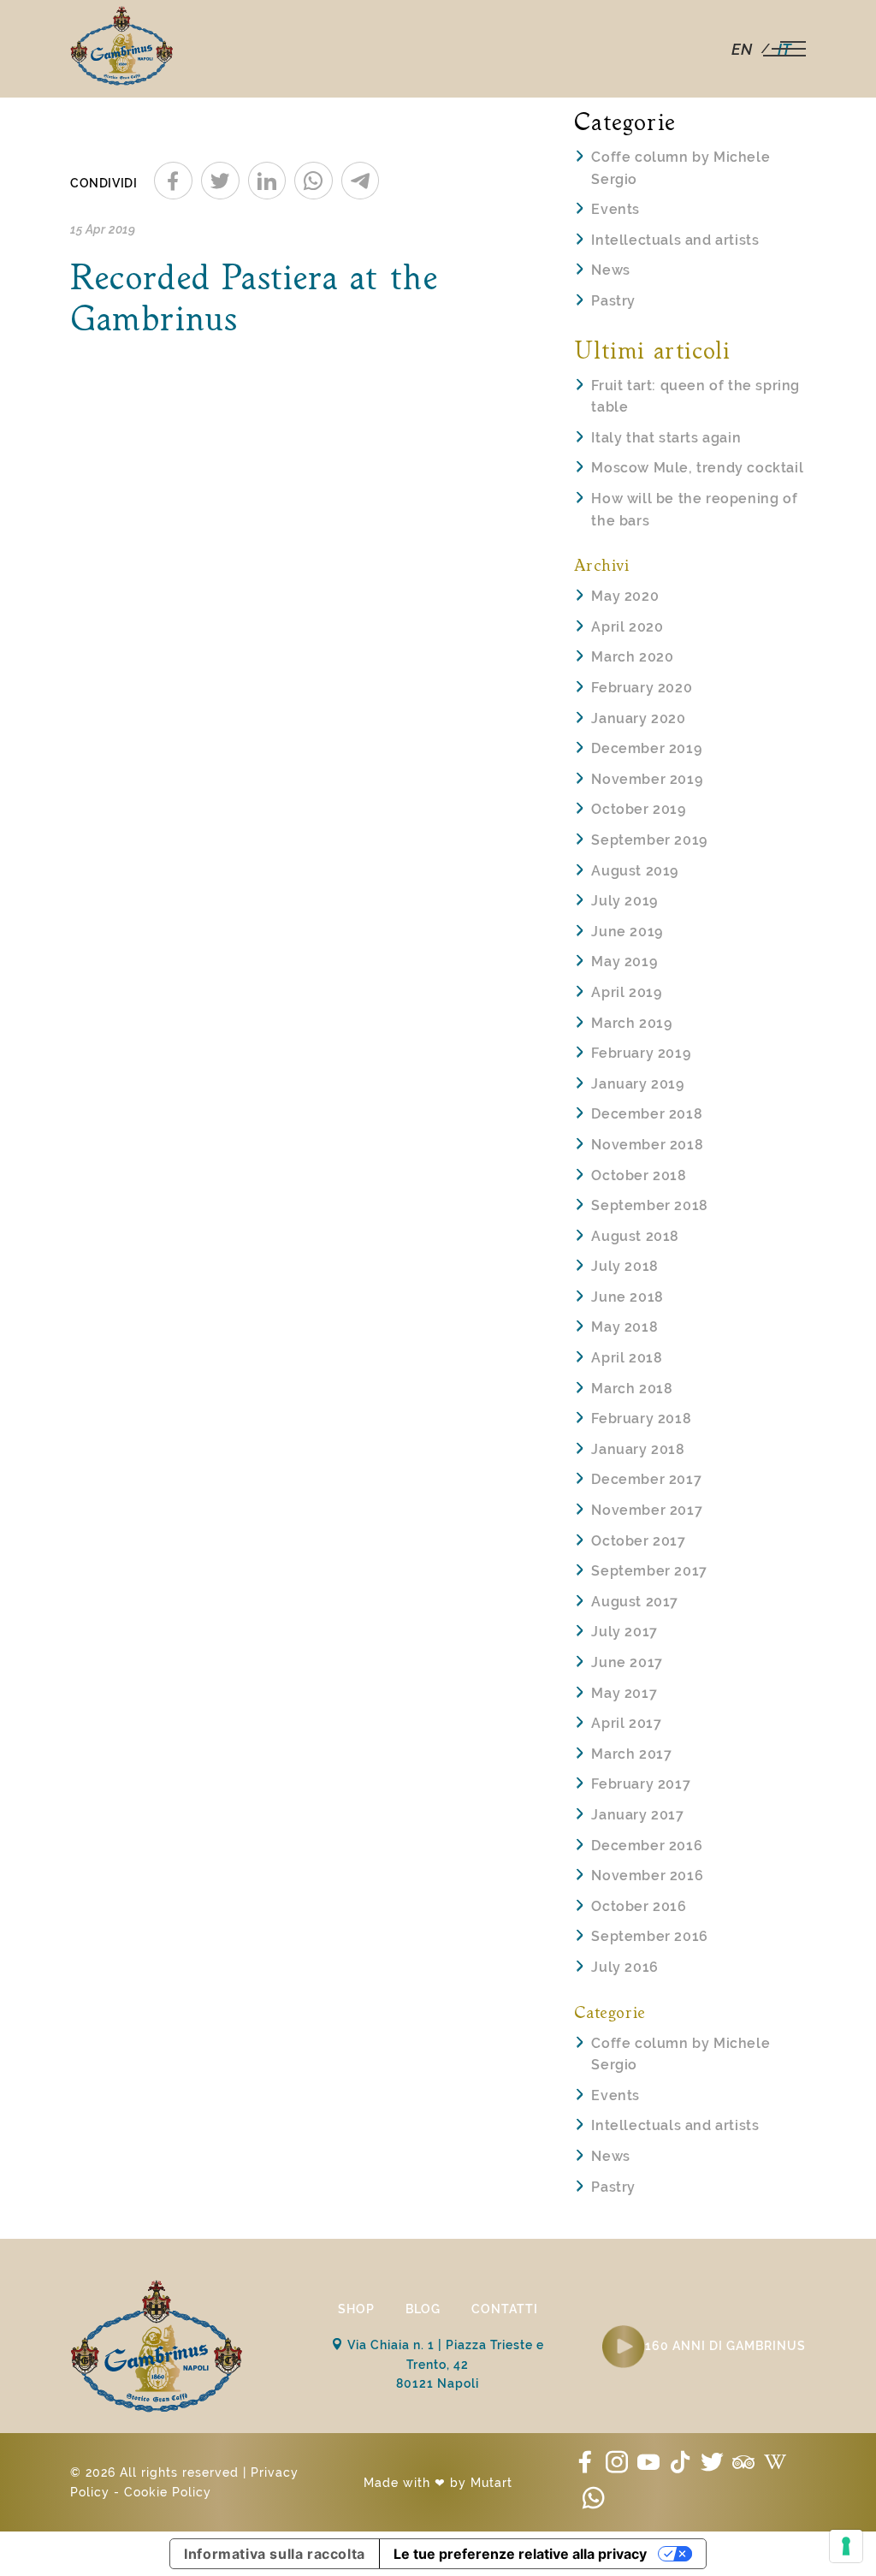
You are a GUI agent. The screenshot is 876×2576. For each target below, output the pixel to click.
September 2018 (649, 1205)
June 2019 (627, 932)
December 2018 (647, 1114)
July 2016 (624, 1967)
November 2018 (647, 1145)
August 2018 (635, 1236)
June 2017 (627, 1662)
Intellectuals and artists (675, 240)
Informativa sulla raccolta (275, 2554)
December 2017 (646, 1479)
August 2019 (635, 871)
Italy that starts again (666, 438)
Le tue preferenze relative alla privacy (520, 2554)
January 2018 (638, 1449)
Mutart (491, 2483)
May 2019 (624, 962)
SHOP (356, 2309)
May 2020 (625, 596)
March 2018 (632, 1389)
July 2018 (624, 1266)
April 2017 (626, 1723)
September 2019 (649, 840)
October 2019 (638, 809)
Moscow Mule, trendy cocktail (697, 468)
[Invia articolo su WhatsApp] (314, 181)
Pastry (613, 301)
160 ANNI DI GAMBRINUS (725, 2346)
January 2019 (637, 1084)
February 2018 (641, 1419)
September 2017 (649, 1571)
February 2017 (641, 1784)
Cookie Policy (168, 2492)
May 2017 (624, 1693)
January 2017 (637, 1815)
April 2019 (626, 992)
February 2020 (642, 688)
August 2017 (635, 1602)
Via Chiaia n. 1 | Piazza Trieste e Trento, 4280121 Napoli (444, 2364)
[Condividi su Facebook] (173, 181)
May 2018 (624, 1327)
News (610, 270)
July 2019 (624, 901)
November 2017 (647, 1510)
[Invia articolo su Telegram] (361, 181)
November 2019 (647, 779)
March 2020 (632, 657)
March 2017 (631, 1754)
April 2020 (627, 627)
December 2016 (647, 1846)
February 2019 (641, 1053)
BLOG (423, 2309)
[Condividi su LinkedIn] (267, 181)
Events (616, 209)
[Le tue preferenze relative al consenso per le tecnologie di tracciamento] (846, 2546)
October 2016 (639, 1906)
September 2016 (649, 1936)
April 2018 (627, 1358)
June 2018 (627, 1297)
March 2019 (631, 1023)
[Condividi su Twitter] (220, 181)
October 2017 (638, 1541)
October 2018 (639, 1175)
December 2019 (646, 748)
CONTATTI (505, 2309)
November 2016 (647, 1876)
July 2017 (624, 1632)
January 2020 (638, 718)
